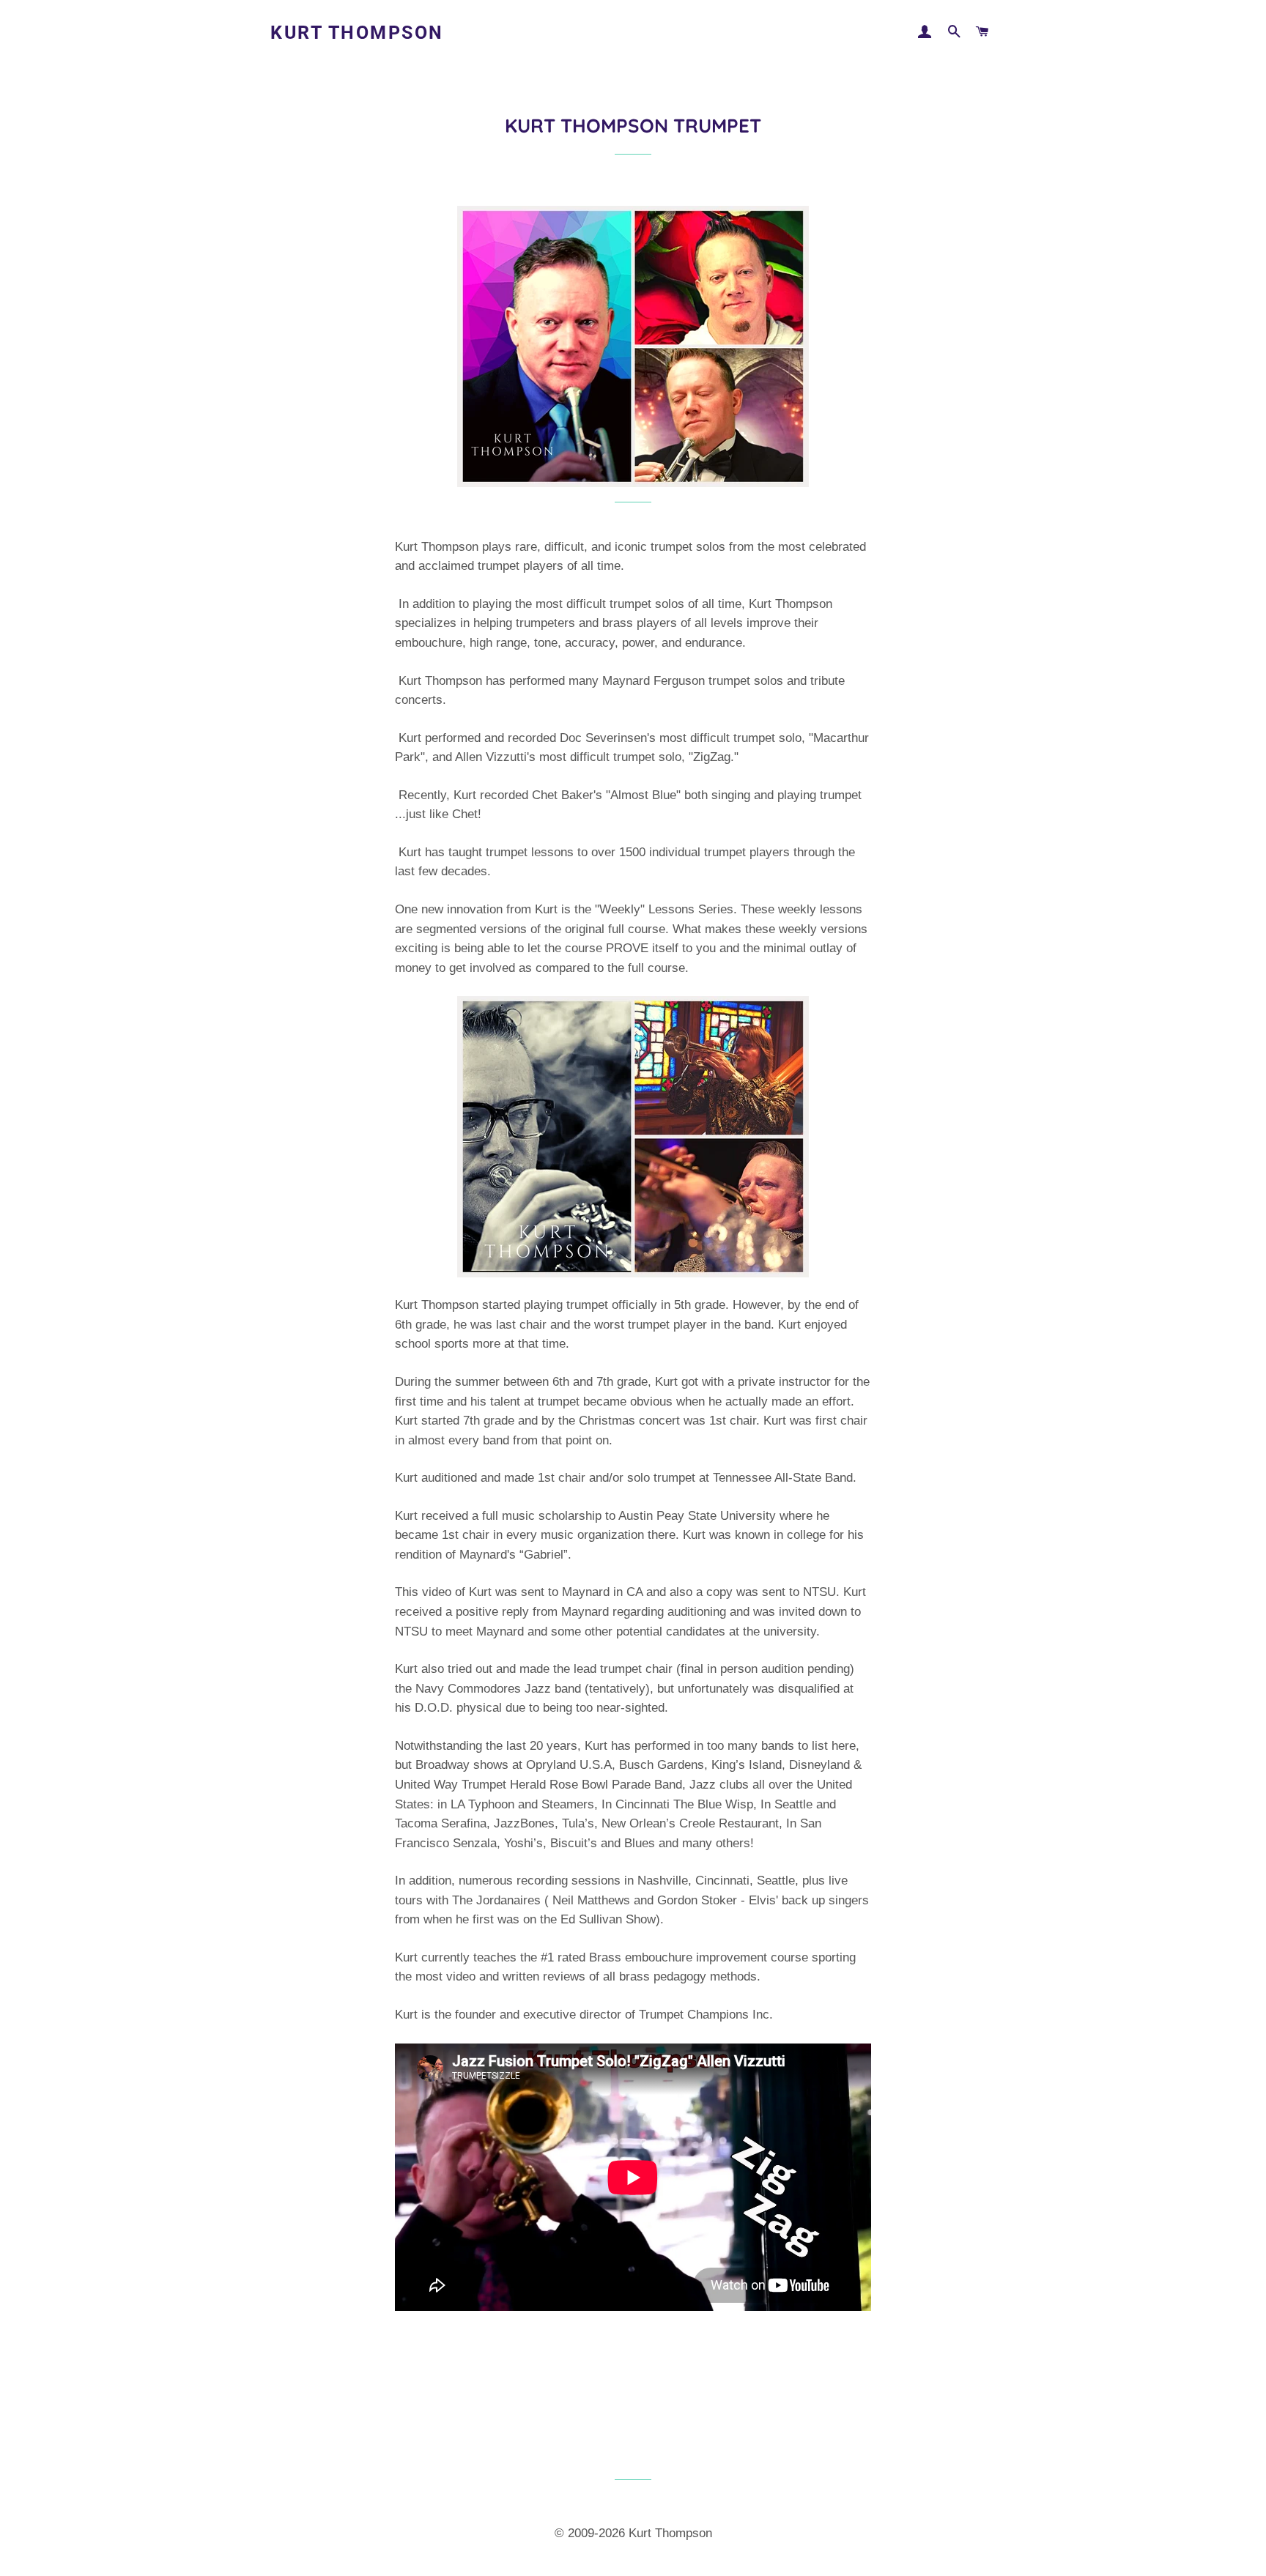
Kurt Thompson (357, 33)
